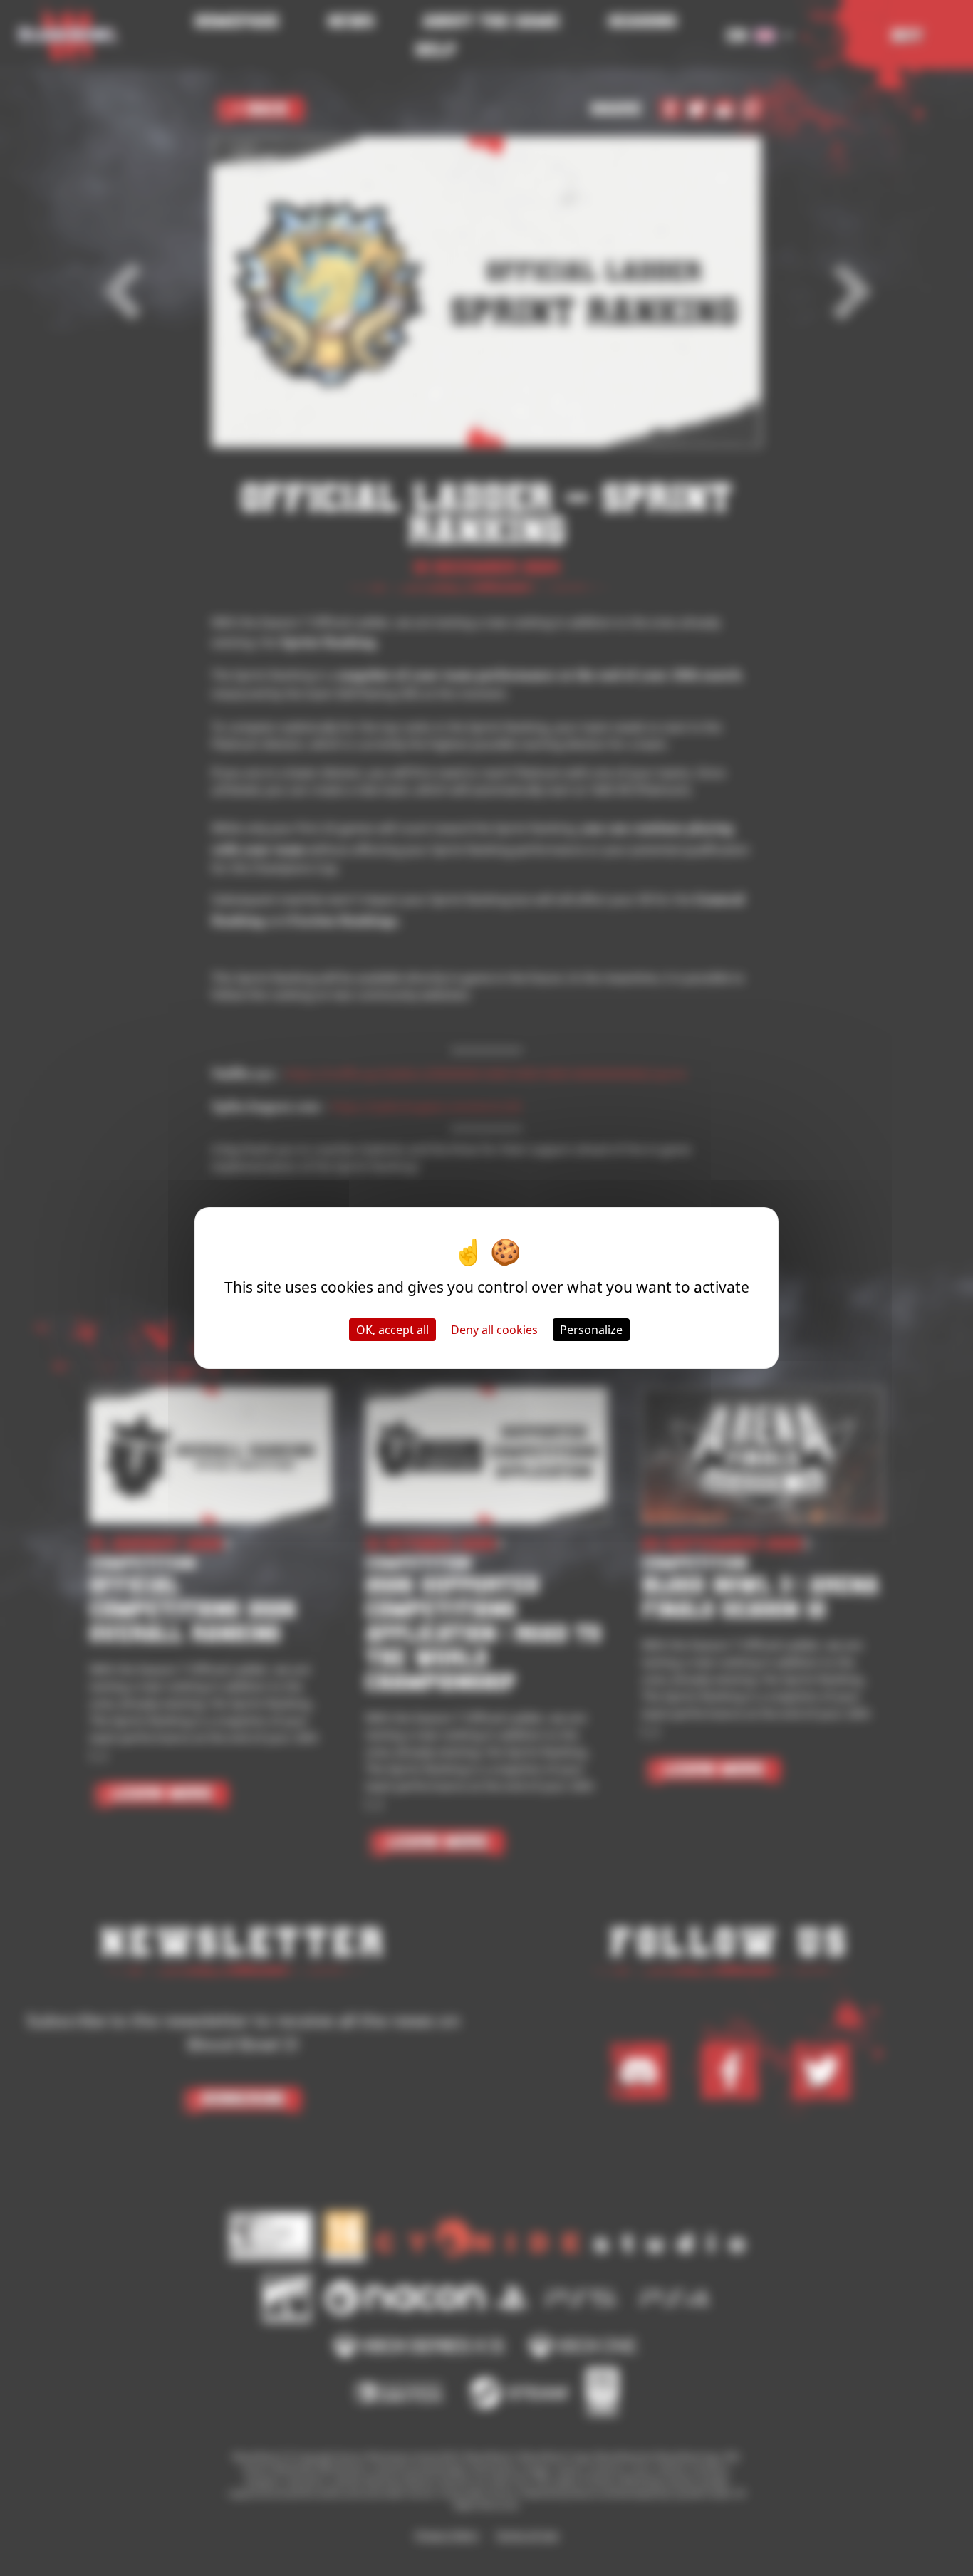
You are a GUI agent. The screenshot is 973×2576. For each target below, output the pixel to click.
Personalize (591, 1330)
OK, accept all (392, 1330)
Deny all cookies (494, 1330)
